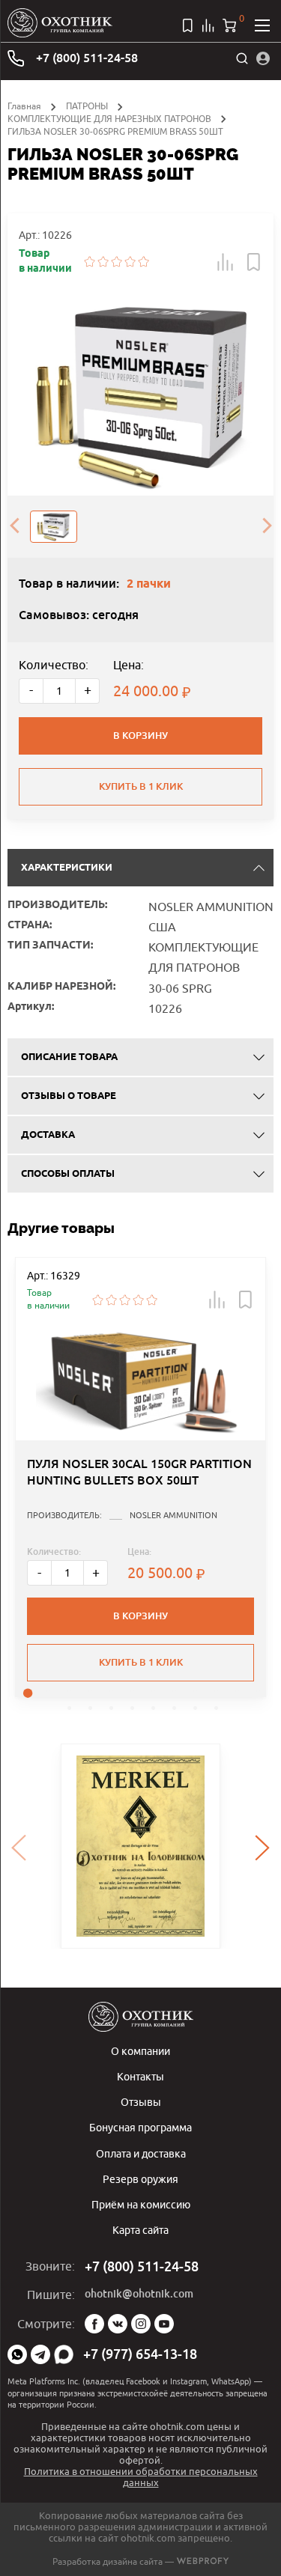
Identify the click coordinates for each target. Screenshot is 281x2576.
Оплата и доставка (141, 2153)
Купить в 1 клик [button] (141, 1662)
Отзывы (141, 2102)
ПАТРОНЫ (87, 106)
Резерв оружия (140, 2179)
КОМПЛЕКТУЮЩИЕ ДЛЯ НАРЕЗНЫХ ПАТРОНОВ (109, 119)
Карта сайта (140, 2230)
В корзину (140, 736)
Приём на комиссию (141, 2204)
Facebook (94, 2324)
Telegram (40, 2354)
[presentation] (14, 526)
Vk (118, 2324)
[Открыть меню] (262, 25)
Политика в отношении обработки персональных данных (141, 2477)
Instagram (141, 2324)
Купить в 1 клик (141, 786)
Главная (24, 106)
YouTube (164, 2324)
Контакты (140, 2076)
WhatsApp (17, 2354)
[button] (226, 262)
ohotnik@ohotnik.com (139, 2294)
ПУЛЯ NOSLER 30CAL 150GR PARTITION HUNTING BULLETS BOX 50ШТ (139, 1472)
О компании (140, 2051)
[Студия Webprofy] (203, 2561)
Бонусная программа (140, 2127)
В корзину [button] (140, 1616)
